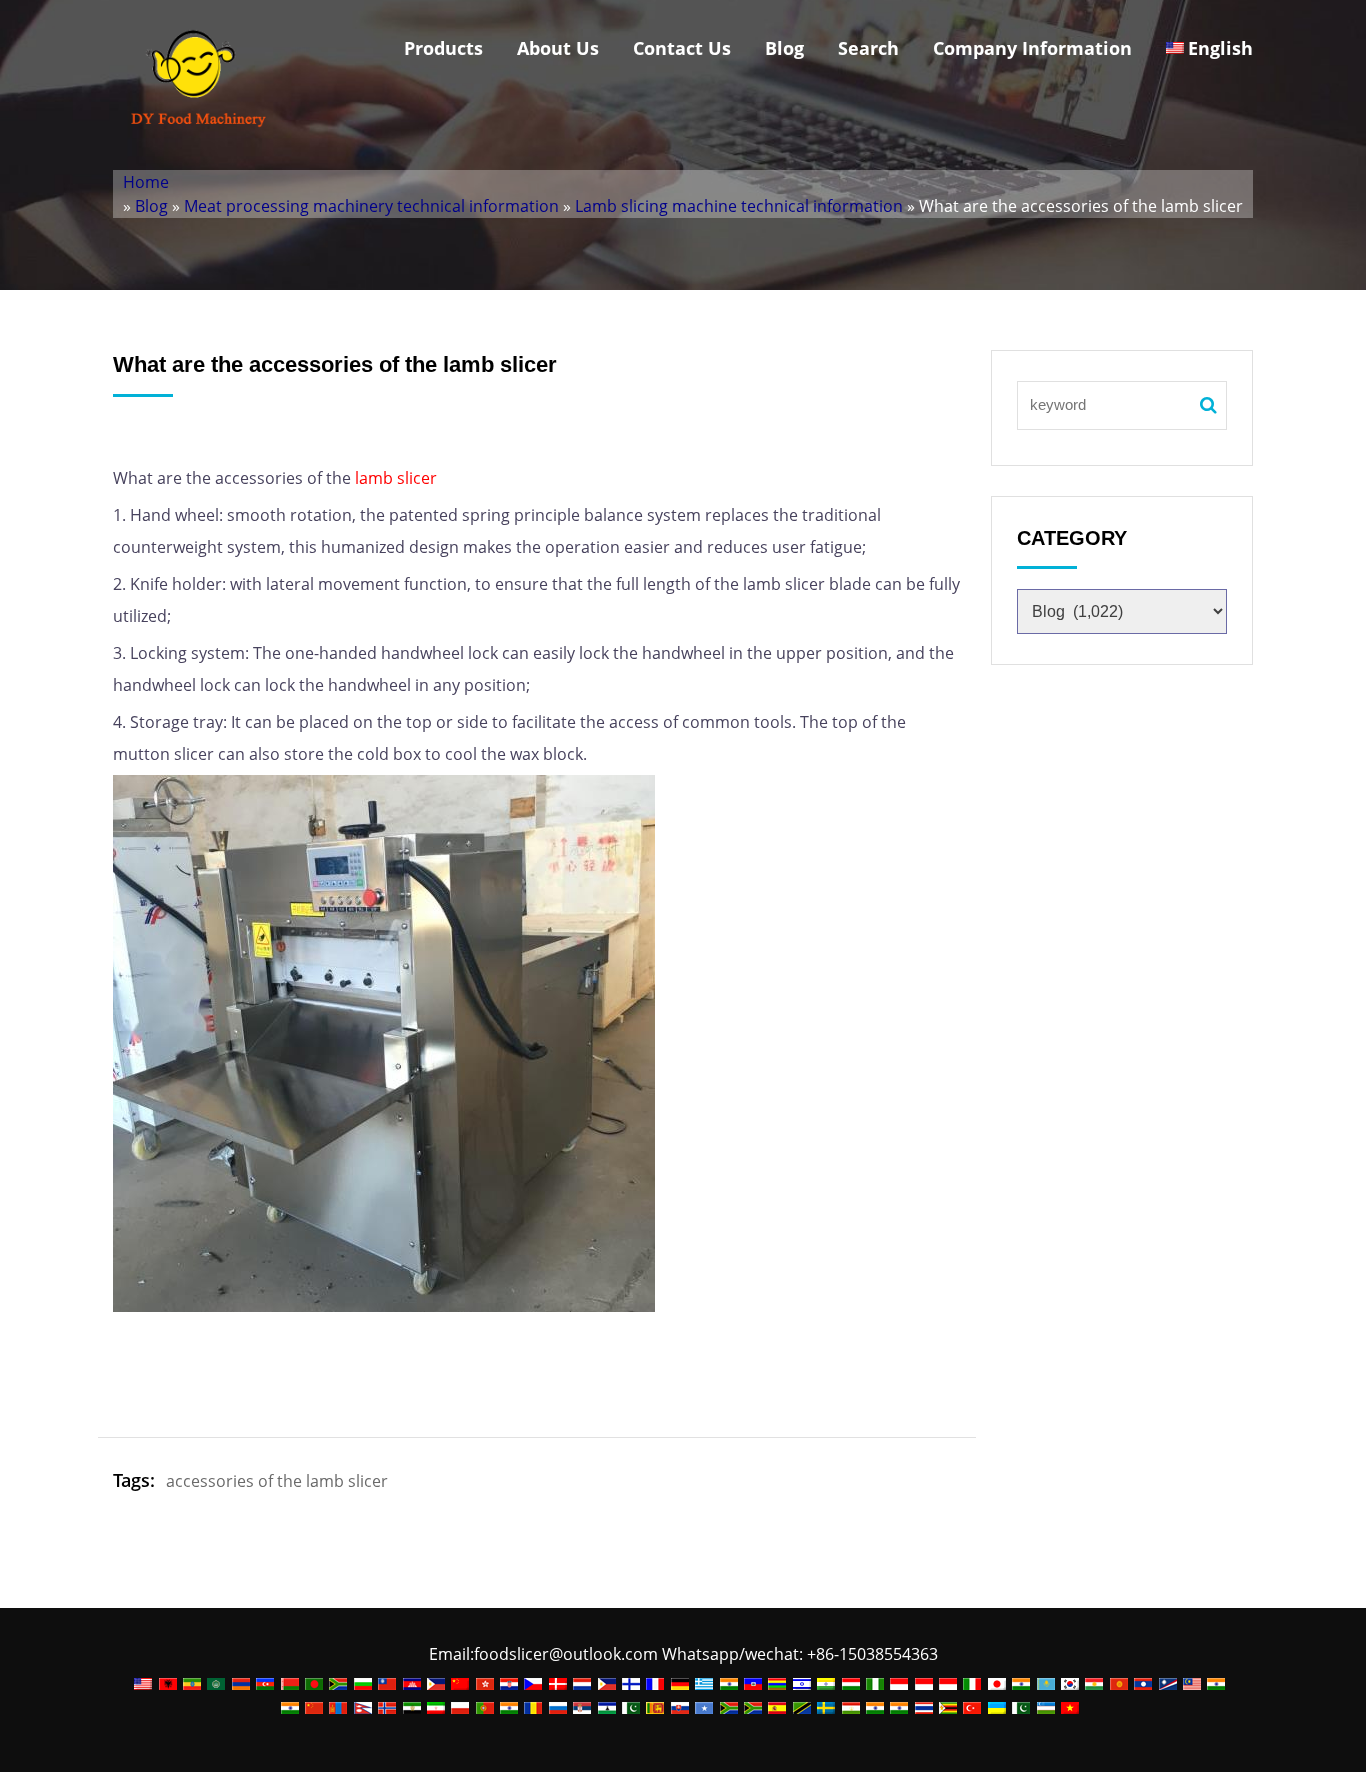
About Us (558, 48)
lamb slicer (396, 478)
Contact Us (682, 48)
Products (443, 48)
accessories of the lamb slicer (277, 1481)
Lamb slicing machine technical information (739, 206)
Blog (784, 48)
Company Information (1032, 48)
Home (146, 182)
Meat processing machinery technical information (371, 206)
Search (868, 48)
